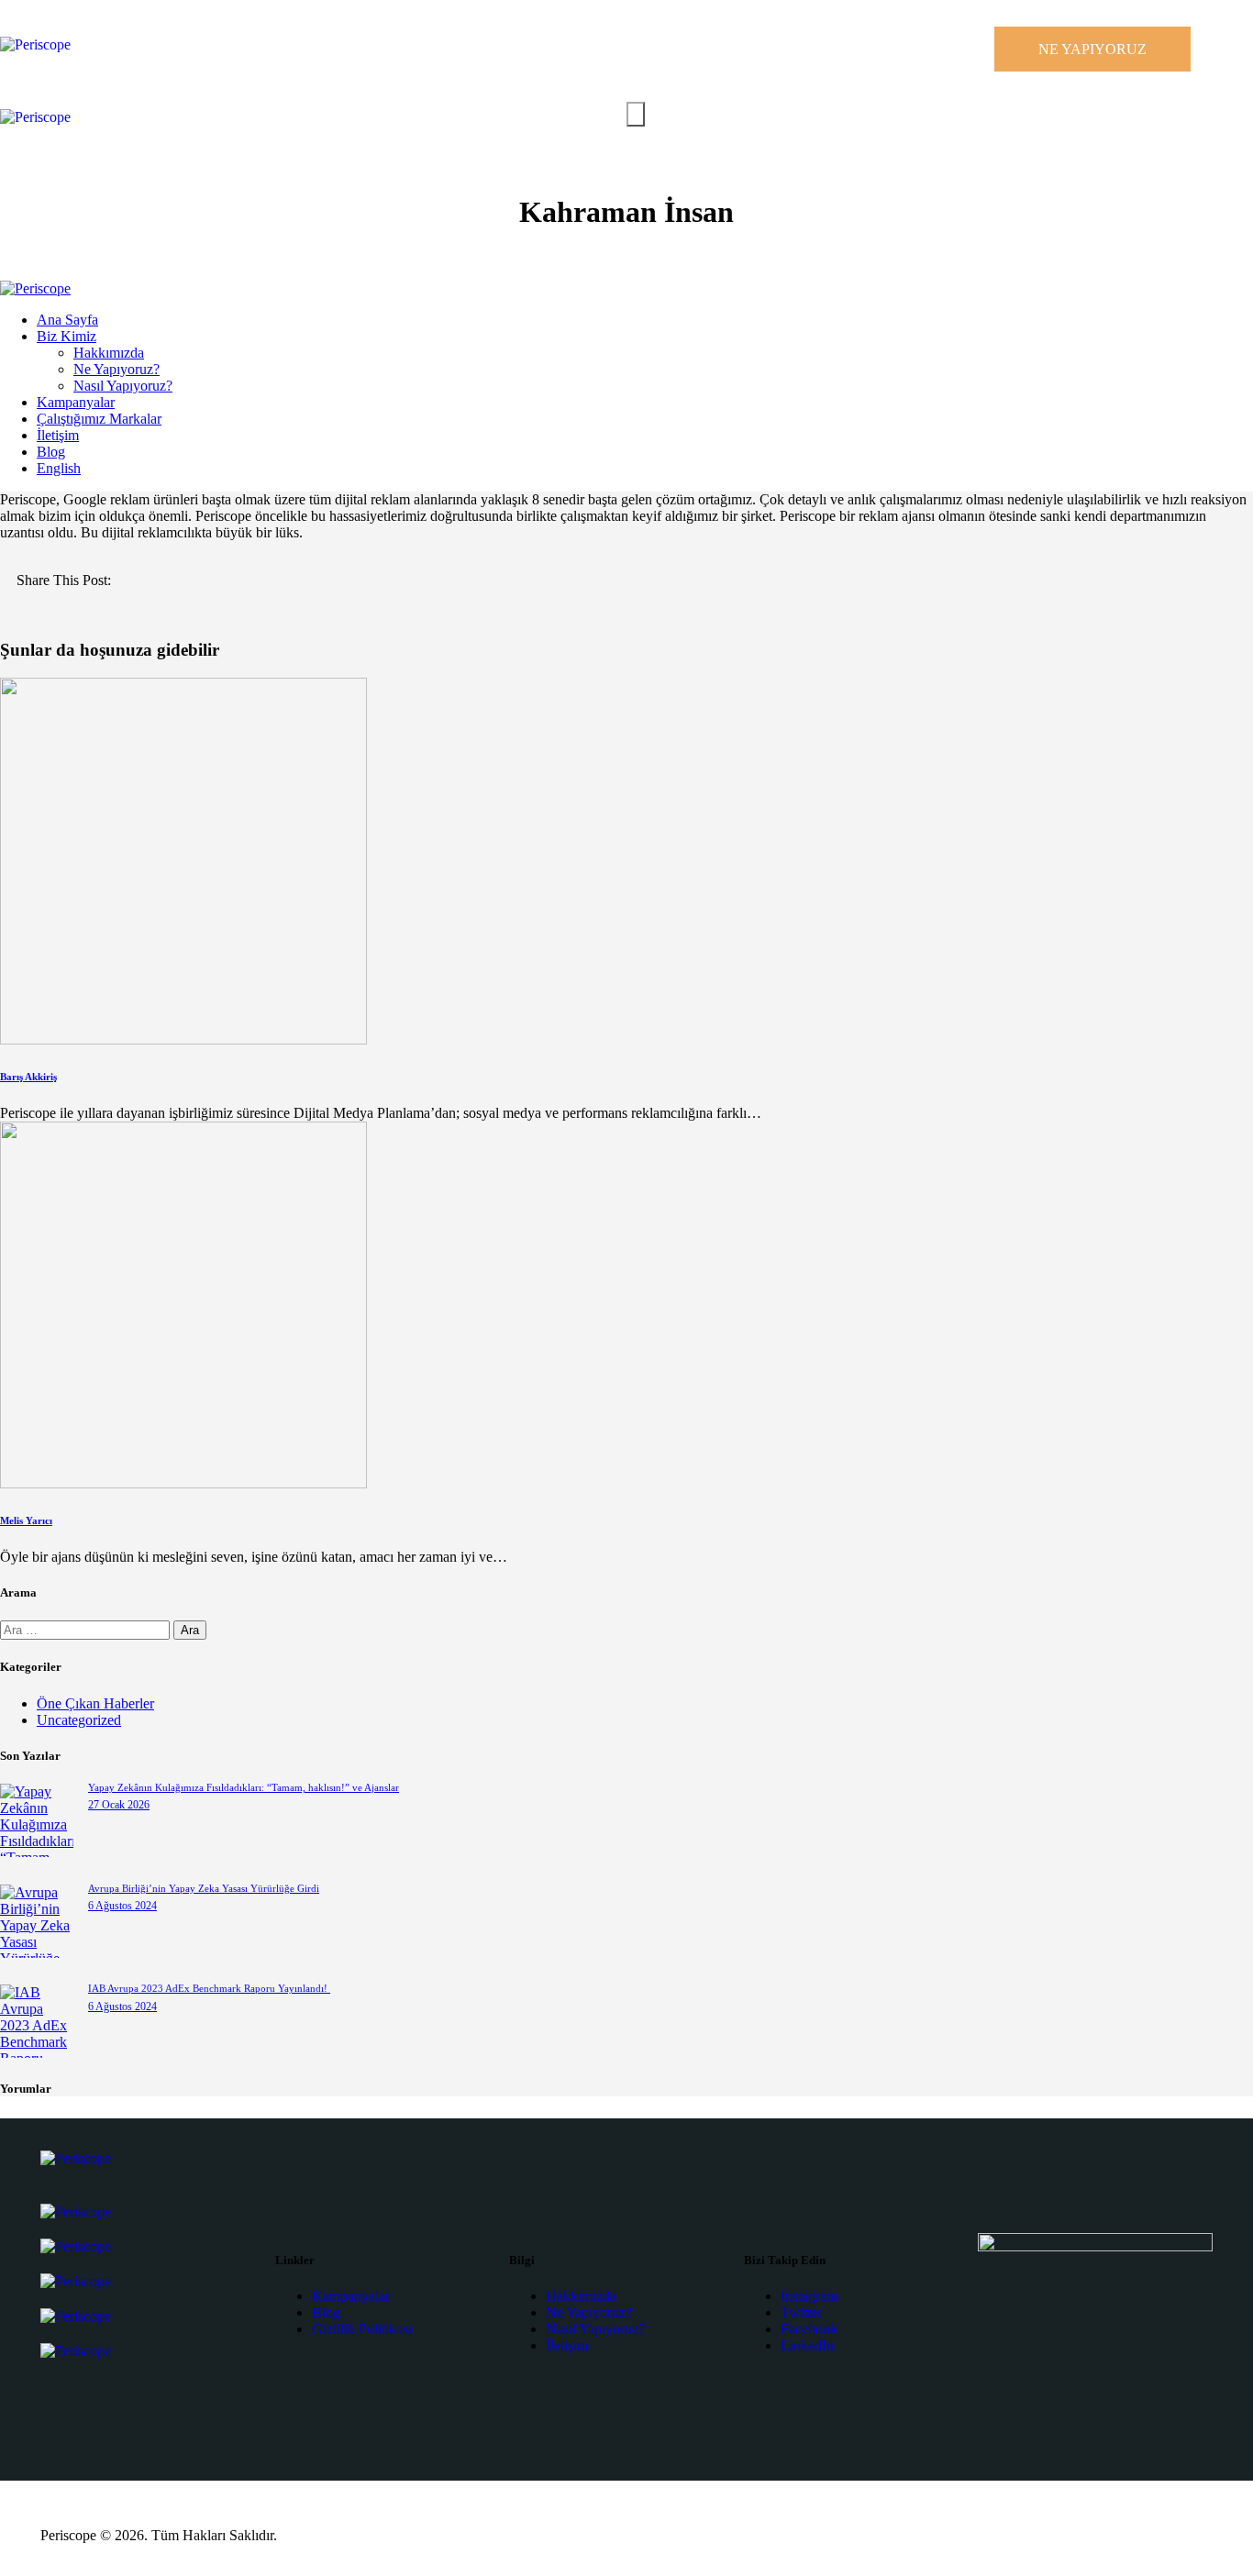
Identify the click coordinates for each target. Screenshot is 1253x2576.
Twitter (801, 2312)
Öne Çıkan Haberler (95, 1703)
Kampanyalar (351, 2296)
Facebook (809, 2329)
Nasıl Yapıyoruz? (595, 2329)
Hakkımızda (581, 2296)
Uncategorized (79, 1720)
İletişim (567, 2345)
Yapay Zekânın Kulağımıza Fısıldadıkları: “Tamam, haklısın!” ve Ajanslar (244, 1787)
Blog (326, 2312)
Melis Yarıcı (26, 1520)
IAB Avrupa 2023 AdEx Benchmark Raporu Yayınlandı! (209, 1988)
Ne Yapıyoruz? (589, 2312)
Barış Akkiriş (28, 1077)
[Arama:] (87, 1629)
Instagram (809, 2296)
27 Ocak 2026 (119, 1805)
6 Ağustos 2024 (122, 1906)
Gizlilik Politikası (362, 2329)
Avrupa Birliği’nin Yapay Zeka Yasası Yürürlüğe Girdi (204, 1888)
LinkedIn (807, 2345)
